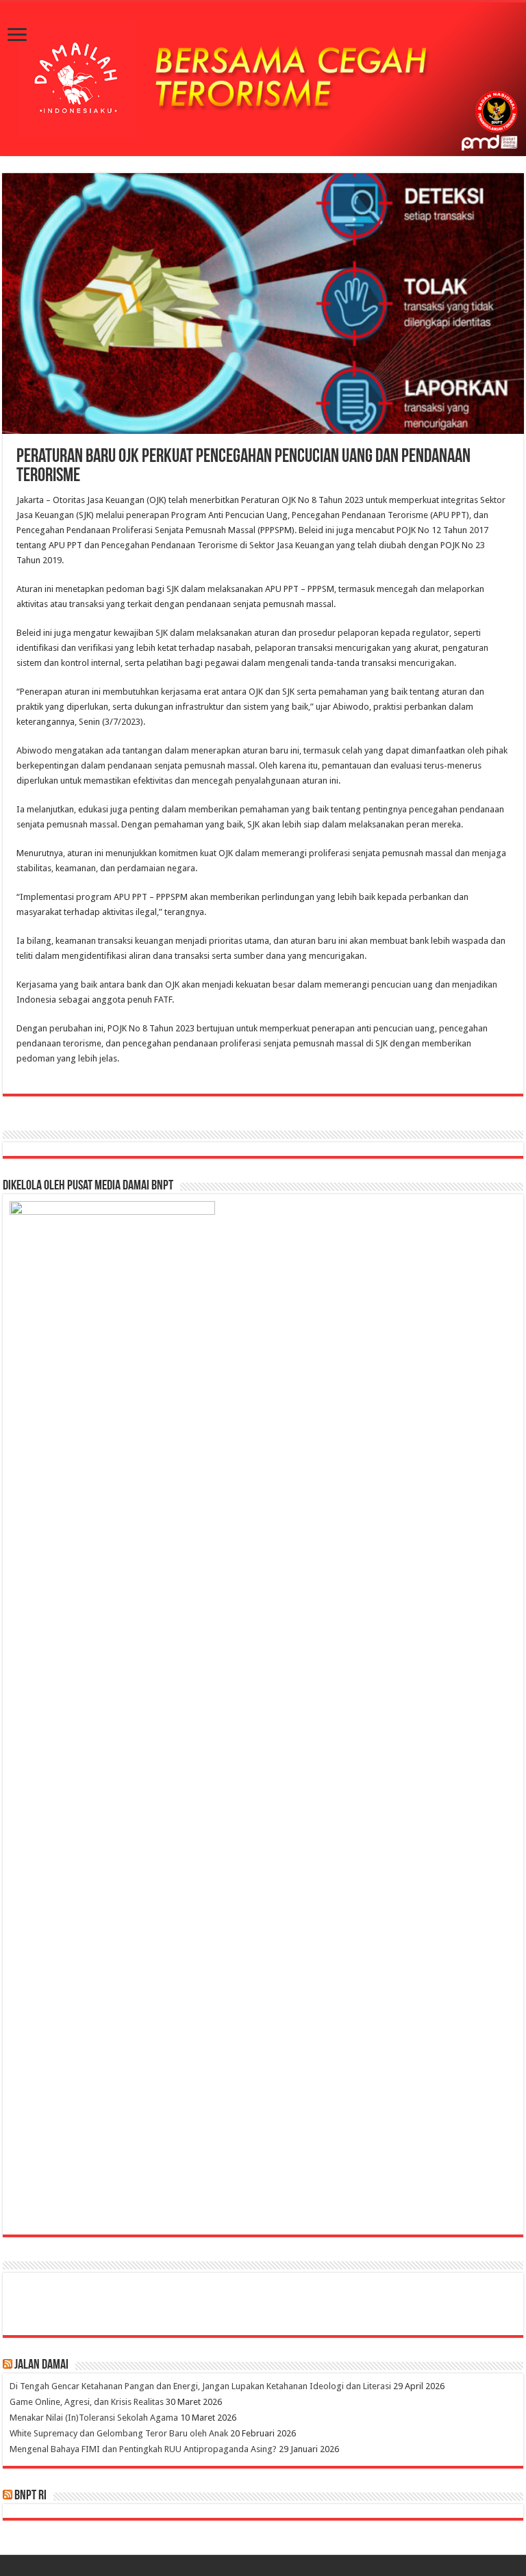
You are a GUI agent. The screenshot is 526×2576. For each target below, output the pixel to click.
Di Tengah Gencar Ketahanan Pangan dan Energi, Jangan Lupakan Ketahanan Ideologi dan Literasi (200, 2386)
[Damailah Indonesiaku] (263, 79)
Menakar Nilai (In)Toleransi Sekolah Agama (94, 2418)
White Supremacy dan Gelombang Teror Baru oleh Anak (119, 2433)
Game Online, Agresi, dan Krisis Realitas (87, 2402)
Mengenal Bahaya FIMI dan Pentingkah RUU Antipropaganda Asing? (143, 2449)
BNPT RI (30, 2496)
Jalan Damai (41, 2365)
